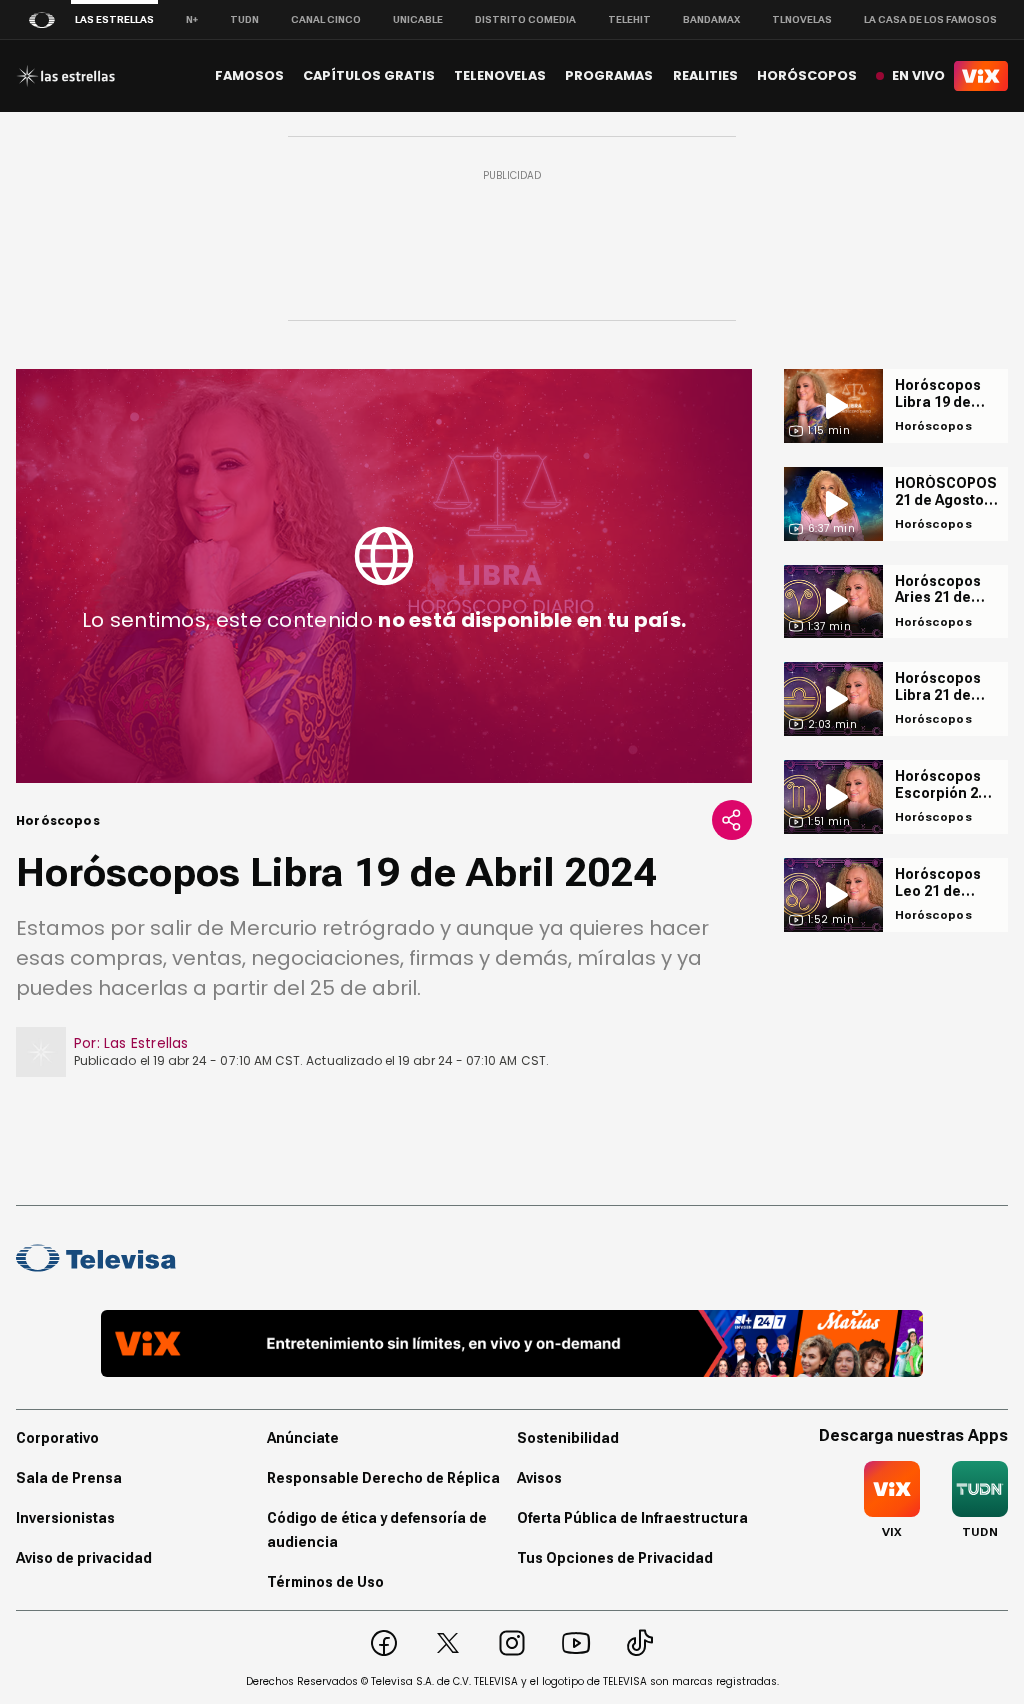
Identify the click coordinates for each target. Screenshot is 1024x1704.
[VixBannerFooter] (511, 1343)
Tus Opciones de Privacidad (615, 1558)
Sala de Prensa (69, 1478)
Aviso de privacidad (84, 1558)
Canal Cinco (326, 19)
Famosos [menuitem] (249, 75)
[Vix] (981, 76)
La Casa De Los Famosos (930, 19)
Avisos (539, 1478)
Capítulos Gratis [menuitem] (369, 75)
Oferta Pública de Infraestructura (632, 1518)
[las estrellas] (65, 76)
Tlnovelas (802, 19)
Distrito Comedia (525, 19)
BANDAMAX (711, 19)
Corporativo (57, 1438)
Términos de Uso (325, 1582)
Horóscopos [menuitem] (807, 75)
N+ (192, 19)
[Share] (732, 820)
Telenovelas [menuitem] (500, 75)
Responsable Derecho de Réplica (383, 1478)
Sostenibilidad (568, 1438)
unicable (418, 19)
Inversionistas (65, 1518)
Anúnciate (303, 1438)
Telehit (629, 19)
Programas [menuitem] (609, 75)
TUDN (244, 19)
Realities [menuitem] (705, 75)
